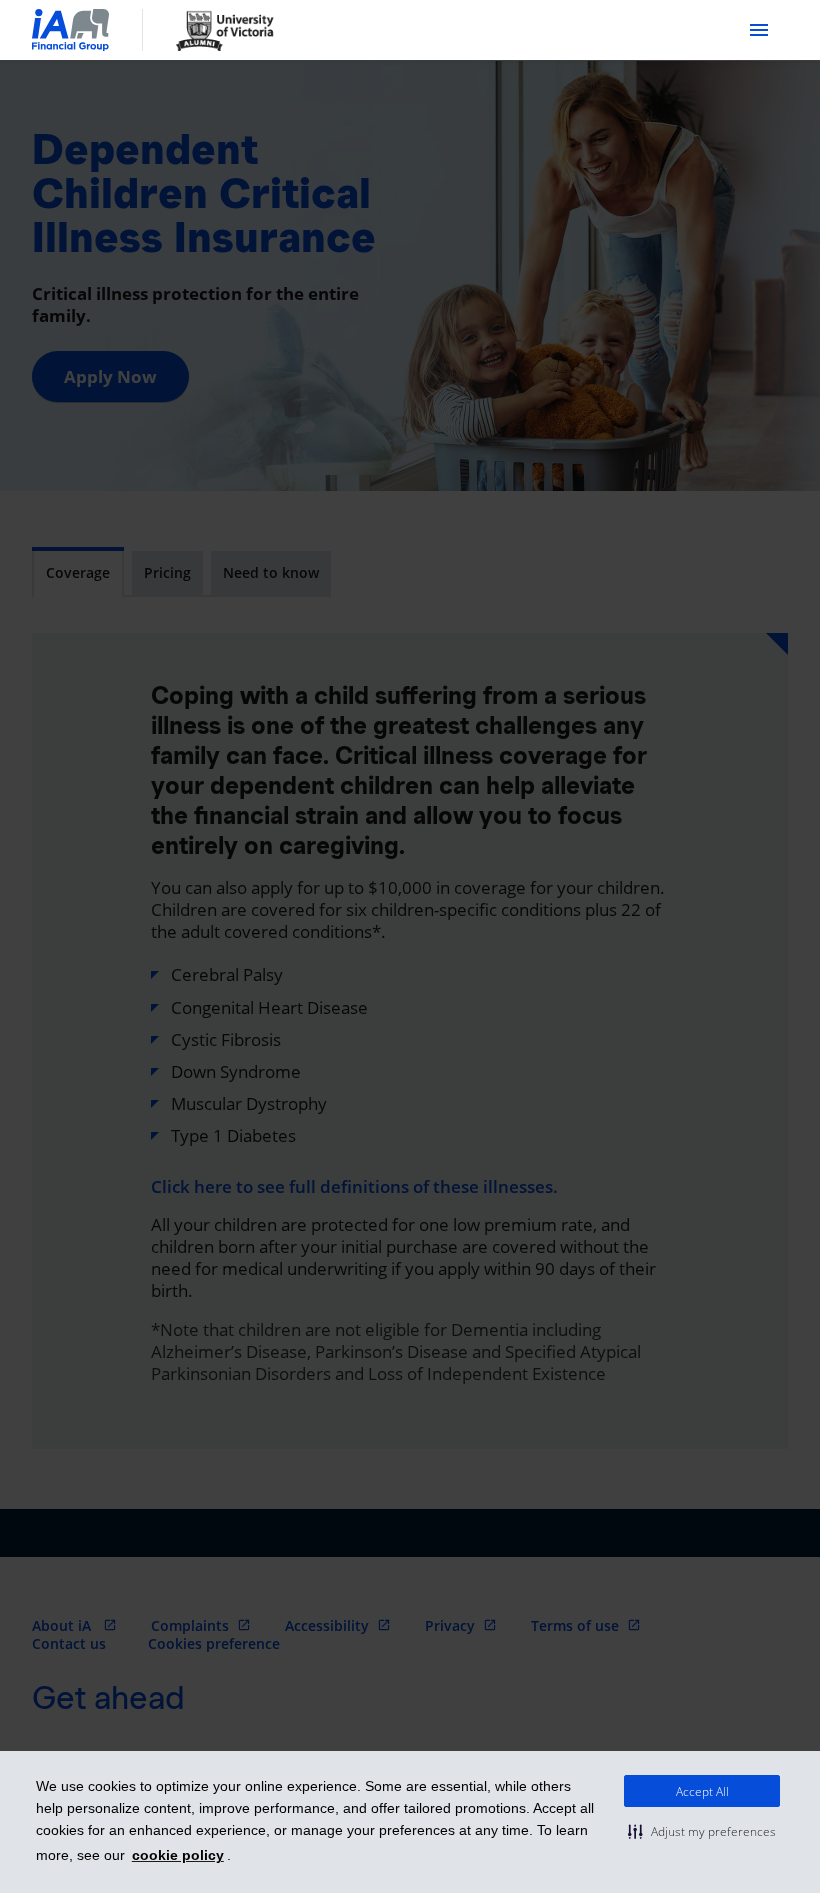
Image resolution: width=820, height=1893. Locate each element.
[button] (702, 1831)
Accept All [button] (702, 1791)
